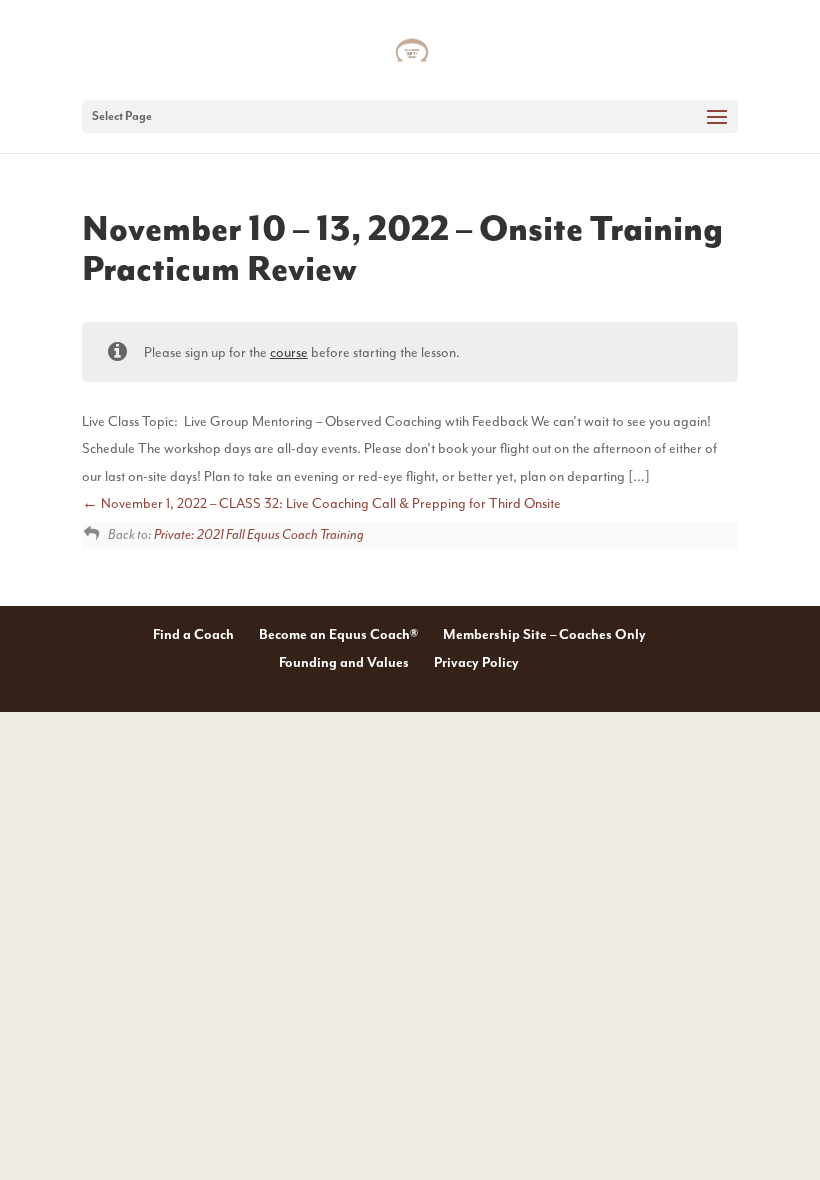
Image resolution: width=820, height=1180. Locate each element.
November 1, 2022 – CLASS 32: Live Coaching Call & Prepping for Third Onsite (329, 503)
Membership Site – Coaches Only (544, 635)
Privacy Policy (476, 663)
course (289, 352)
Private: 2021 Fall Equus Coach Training (259, 535)
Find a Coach (193, 635)
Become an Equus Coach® (338, 635)
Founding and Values (344, 663)
